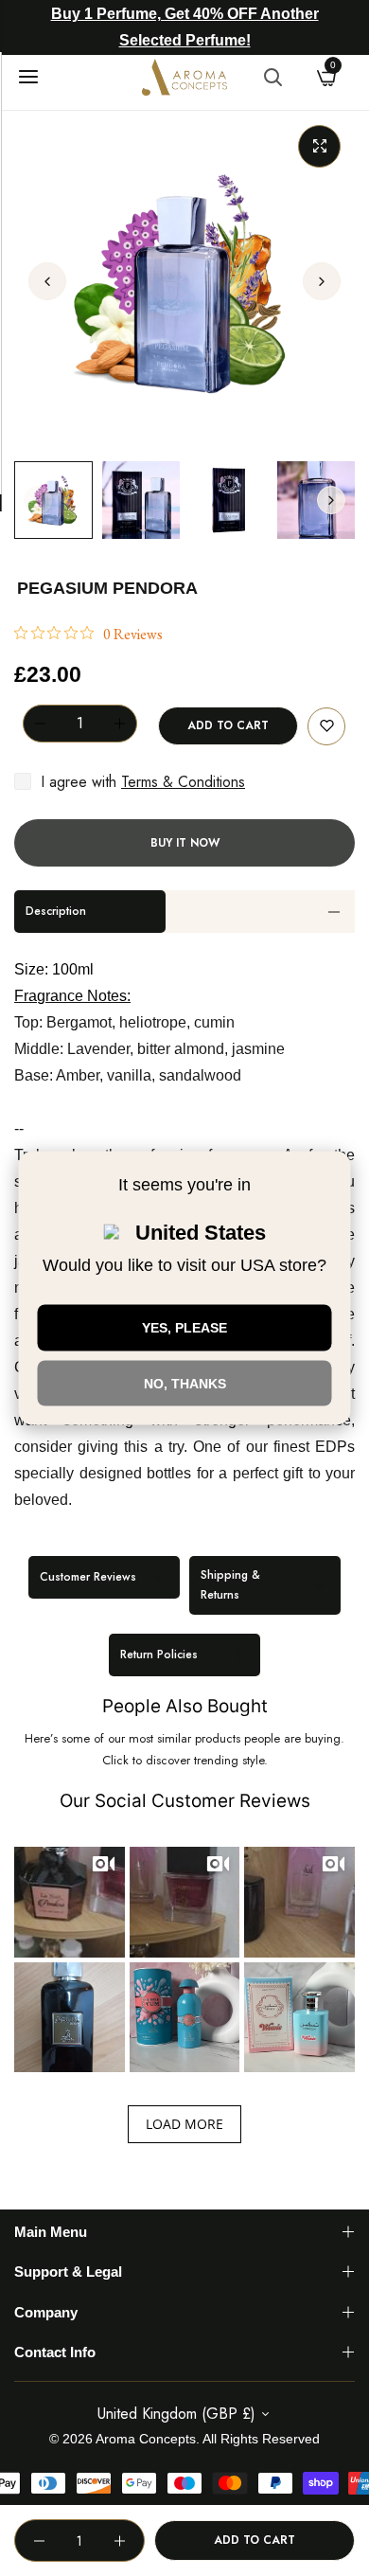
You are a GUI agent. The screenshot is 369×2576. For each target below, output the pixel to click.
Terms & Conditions (183, 782)
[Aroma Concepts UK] (184, 77)
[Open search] (272, 77)
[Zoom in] (319, 146)
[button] (322, 281)
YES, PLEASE (184, 1327)
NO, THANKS (185, 1383)
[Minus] (40, 724)
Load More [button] (184, 2124)
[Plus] (119, 724)
